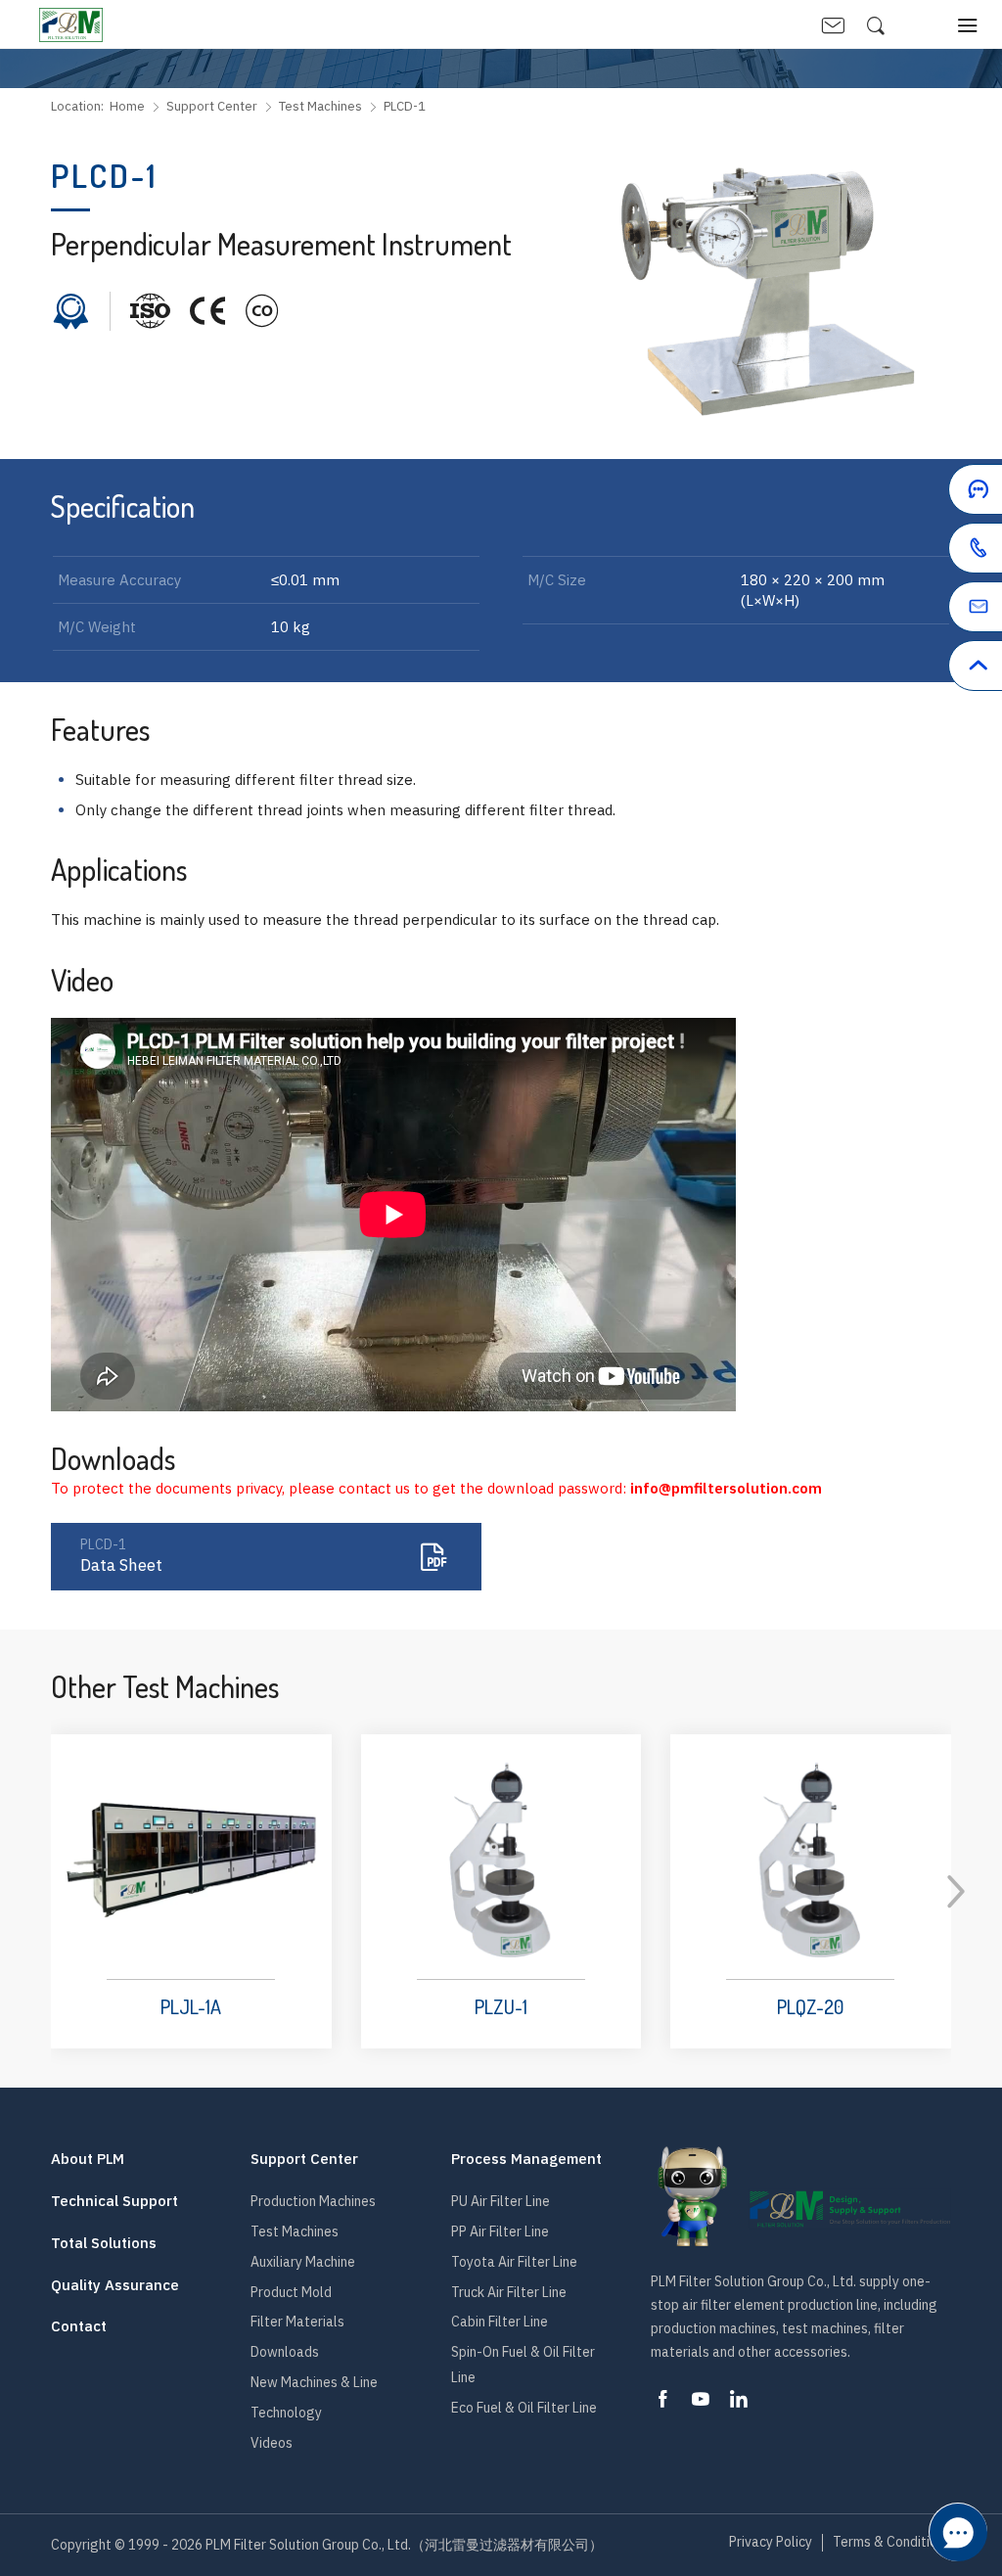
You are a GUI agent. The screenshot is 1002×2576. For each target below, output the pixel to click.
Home (127, 106)
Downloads (285, 2352)
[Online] (929, 493)
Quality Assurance (115, 2285)
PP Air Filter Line (500, 2231)
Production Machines (313, 2201)
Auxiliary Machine (303, 2262)
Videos (272, 2443)
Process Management (526, 2159)
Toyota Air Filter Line (514, 2262)
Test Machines (320, 106)
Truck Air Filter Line (509, 2292)
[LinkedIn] (739, 2399)
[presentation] (956, 1892)
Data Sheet (121, 1556)
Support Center (212, 106)
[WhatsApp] (929, 552)
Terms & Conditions (892, 2542)
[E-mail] (929, 611)
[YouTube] (701, 2399)
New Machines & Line (314, 2382)
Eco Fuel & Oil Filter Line (524, 2408)
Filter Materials (297, 2322)
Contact (79, 2326)
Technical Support (114, 2201)
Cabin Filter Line (500, 2322)
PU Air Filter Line (501, 2201)
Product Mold (291, 2292)
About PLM (88, 2159)
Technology (286, 2413)
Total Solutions (104, 2243)
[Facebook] (662, 2399)
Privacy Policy (771, 2542)
